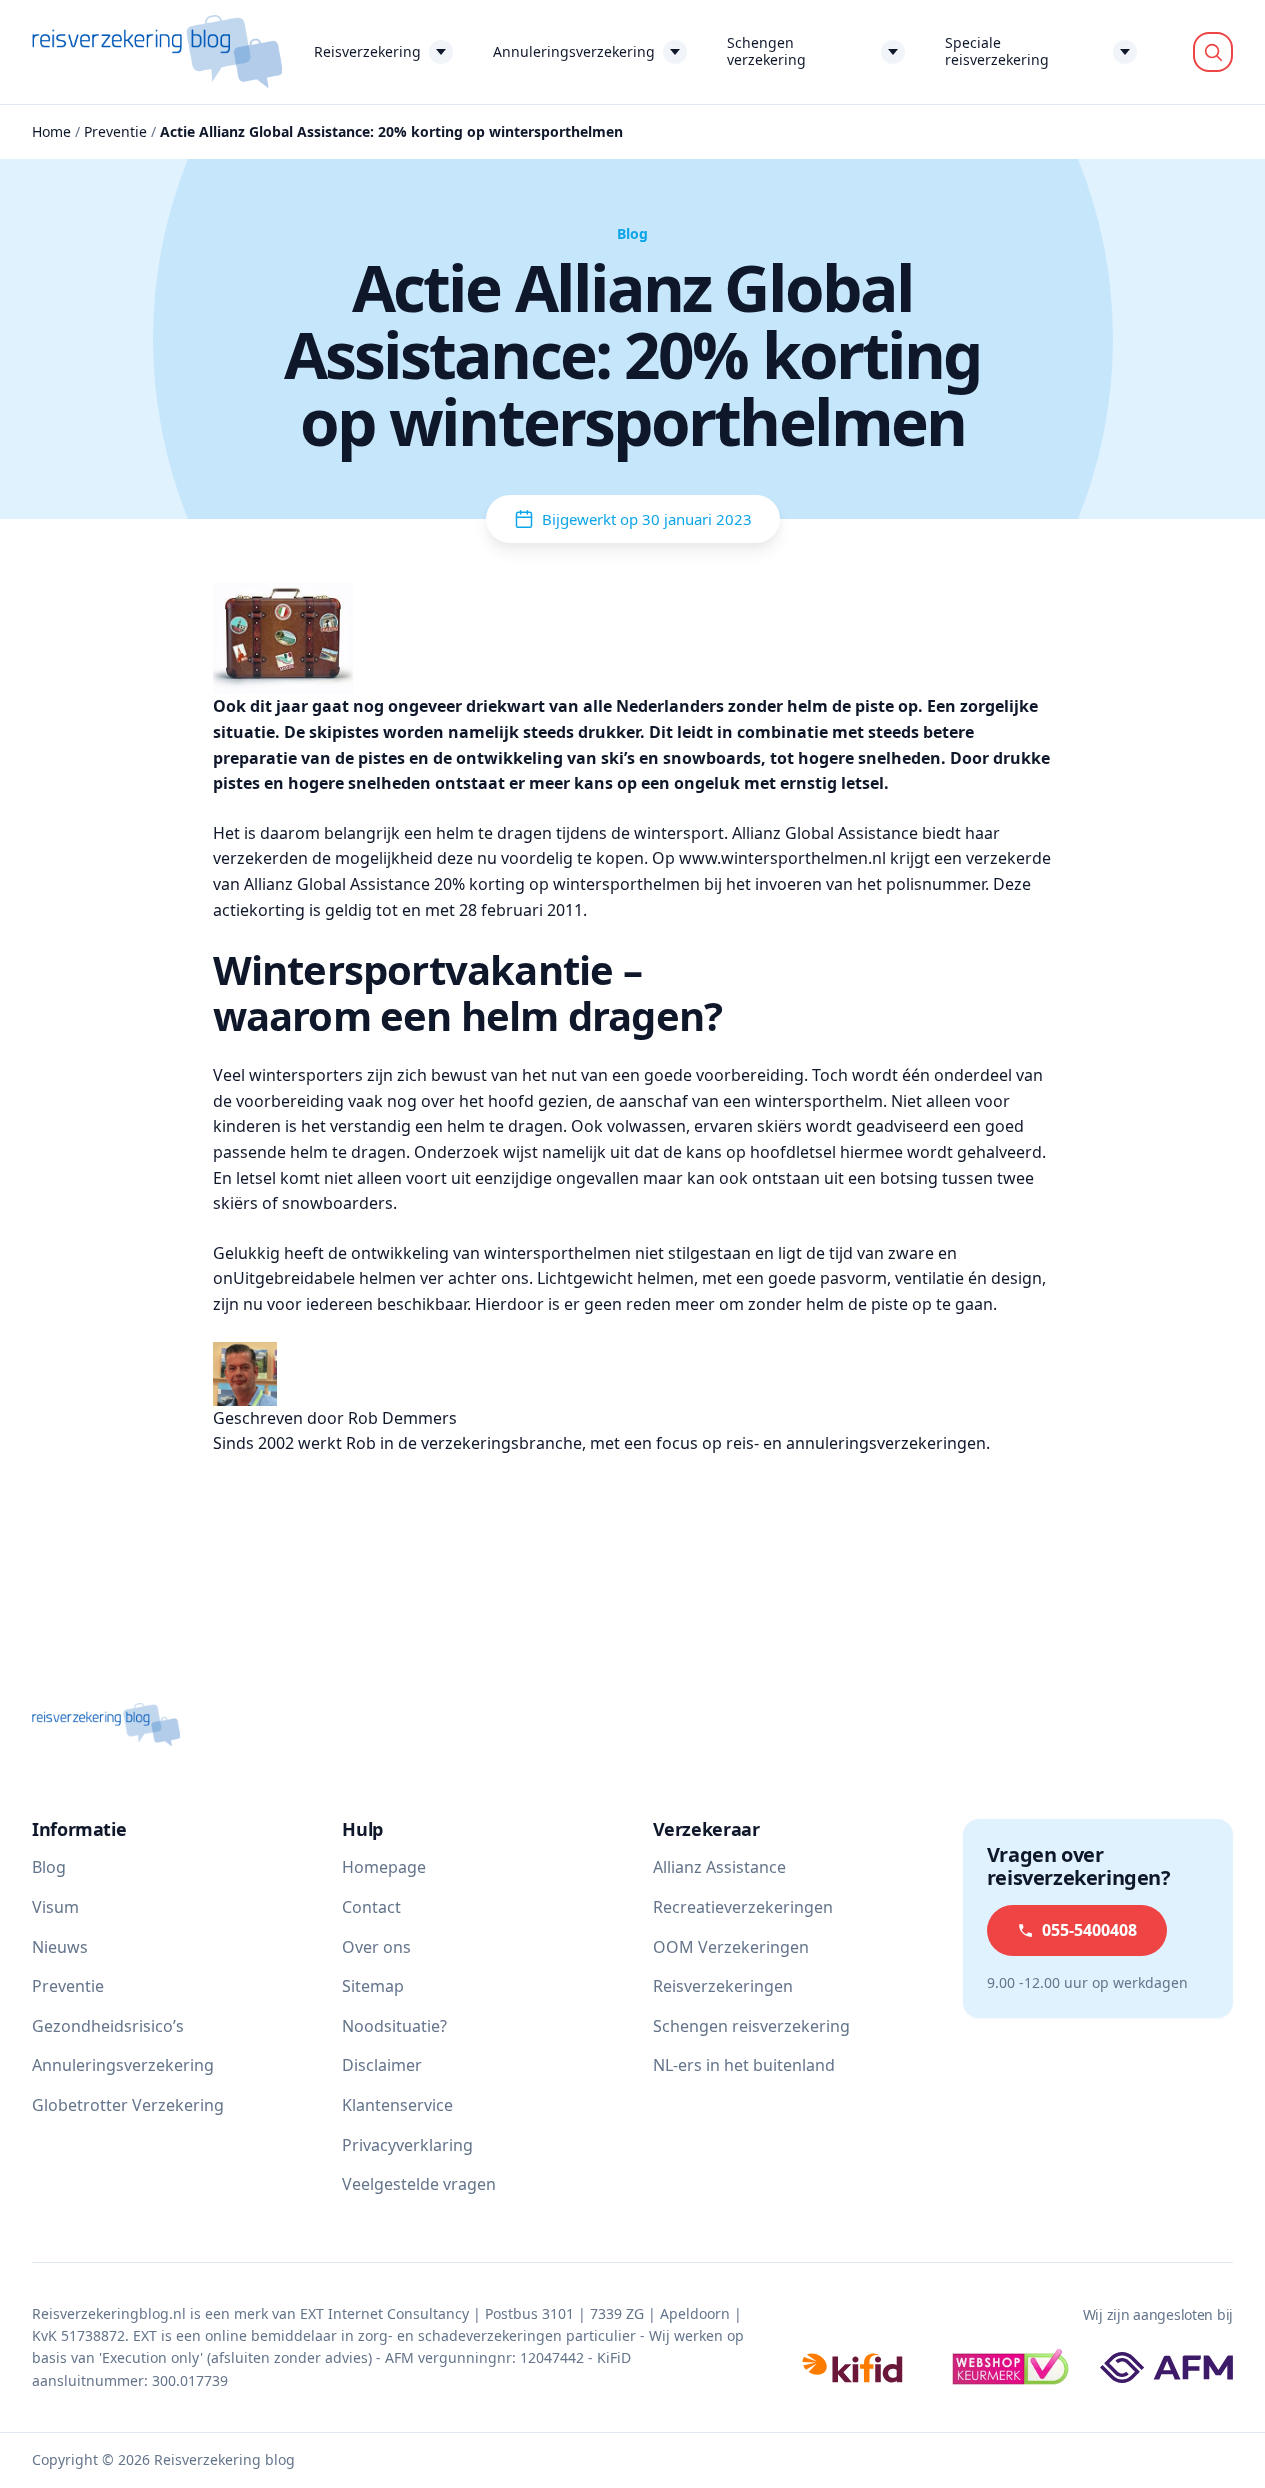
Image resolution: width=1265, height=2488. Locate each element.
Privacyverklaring (407, 2145)
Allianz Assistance (719, 1867)
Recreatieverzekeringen (743, 1907)
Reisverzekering (367, 51)
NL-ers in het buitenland (744, 2065)
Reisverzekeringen (723, 1986)
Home (51, 131)
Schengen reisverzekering (751, 2026)
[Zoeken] (1213, 52)
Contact (371, 1907)
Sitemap (373, 1986)
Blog (49, 1867)
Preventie (115, 131)
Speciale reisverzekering (997, 51)
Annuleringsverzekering (574, 51)
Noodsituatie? (394, 2026)
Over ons (376, 1947)
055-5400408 (1089, 1930)
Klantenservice (397, 2105)
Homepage (384, 1867)
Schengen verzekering (766, 51)
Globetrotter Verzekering (128, 2105)
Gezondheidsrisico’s (108, 2026)
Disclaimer (382, 2065)
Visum (55, 1907)
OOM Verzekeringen (731, 1947)
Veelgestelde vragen (419, 2184)
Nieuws (60, 1947)
